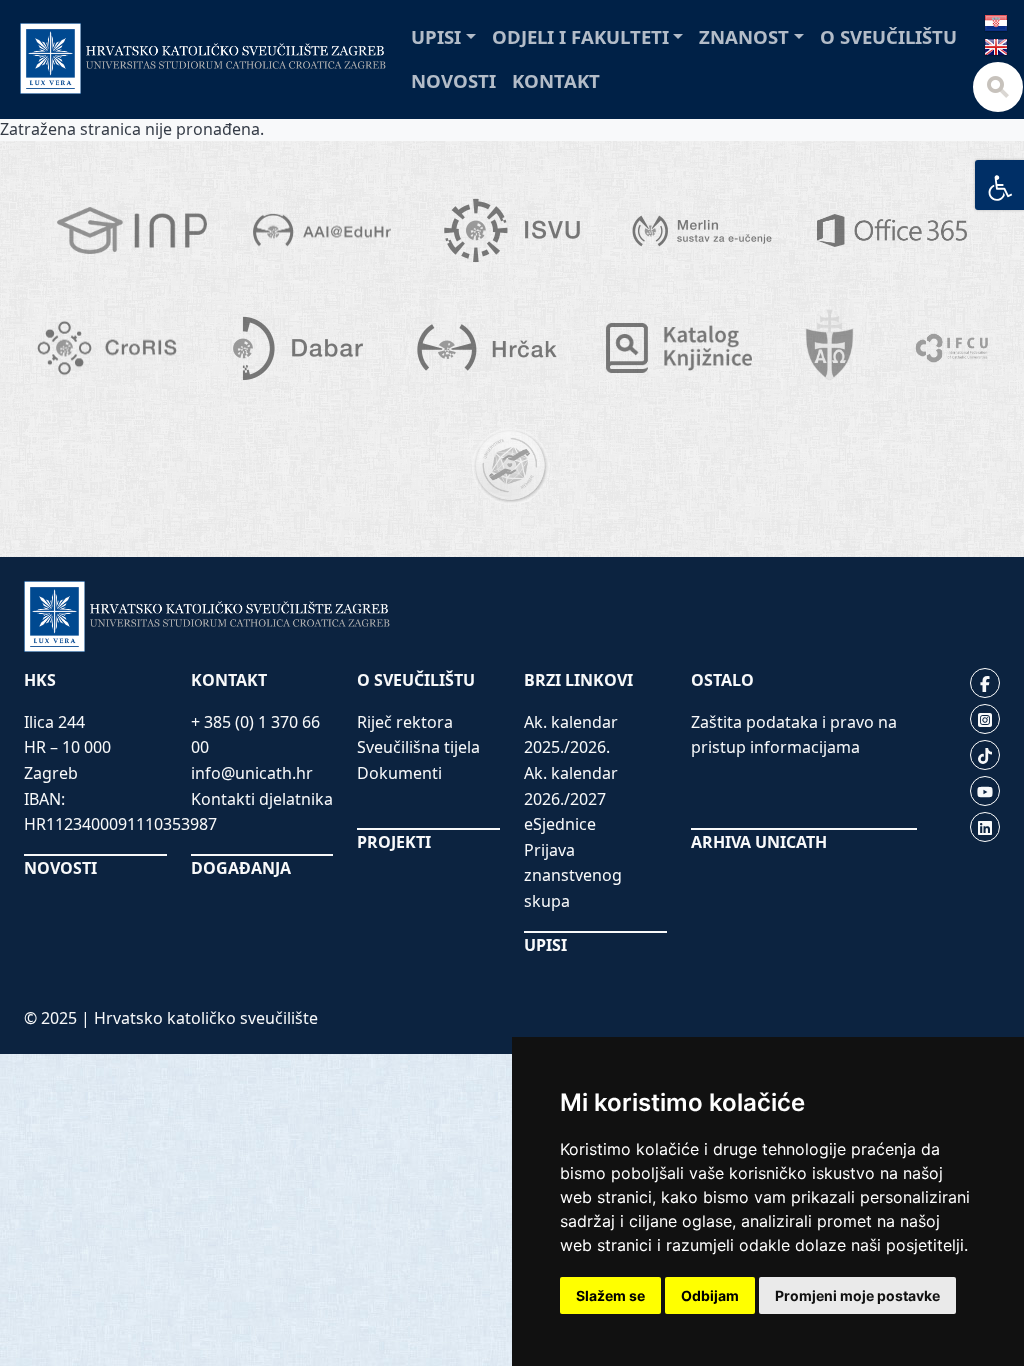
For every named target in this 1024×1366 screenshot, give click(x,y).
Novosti (453, 80)
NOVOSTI (60, 868)
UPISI (545, 945)
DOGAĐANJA (241, 868)
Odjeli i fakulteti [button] (580, 36)
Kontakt (556, 80)
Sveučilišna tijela (418, 747)
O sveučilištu (888, 36)
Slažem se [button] (610, 1295)
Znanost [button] (744, 36)
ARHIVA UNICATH (759, 842)
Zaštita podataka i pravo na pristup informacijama (794, 735)
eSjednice (560, 824)
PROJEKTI (394, 842)
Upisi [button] (436, 36)
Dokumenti (399, 773)
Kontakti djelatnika (262, 799)
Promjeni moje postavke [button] (857, 1295)
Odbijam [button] (710, 1295)
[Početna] (203, 58)
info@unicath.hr (252, 773)
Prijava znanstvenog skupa (573, 875)
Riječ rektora (405, 722)
